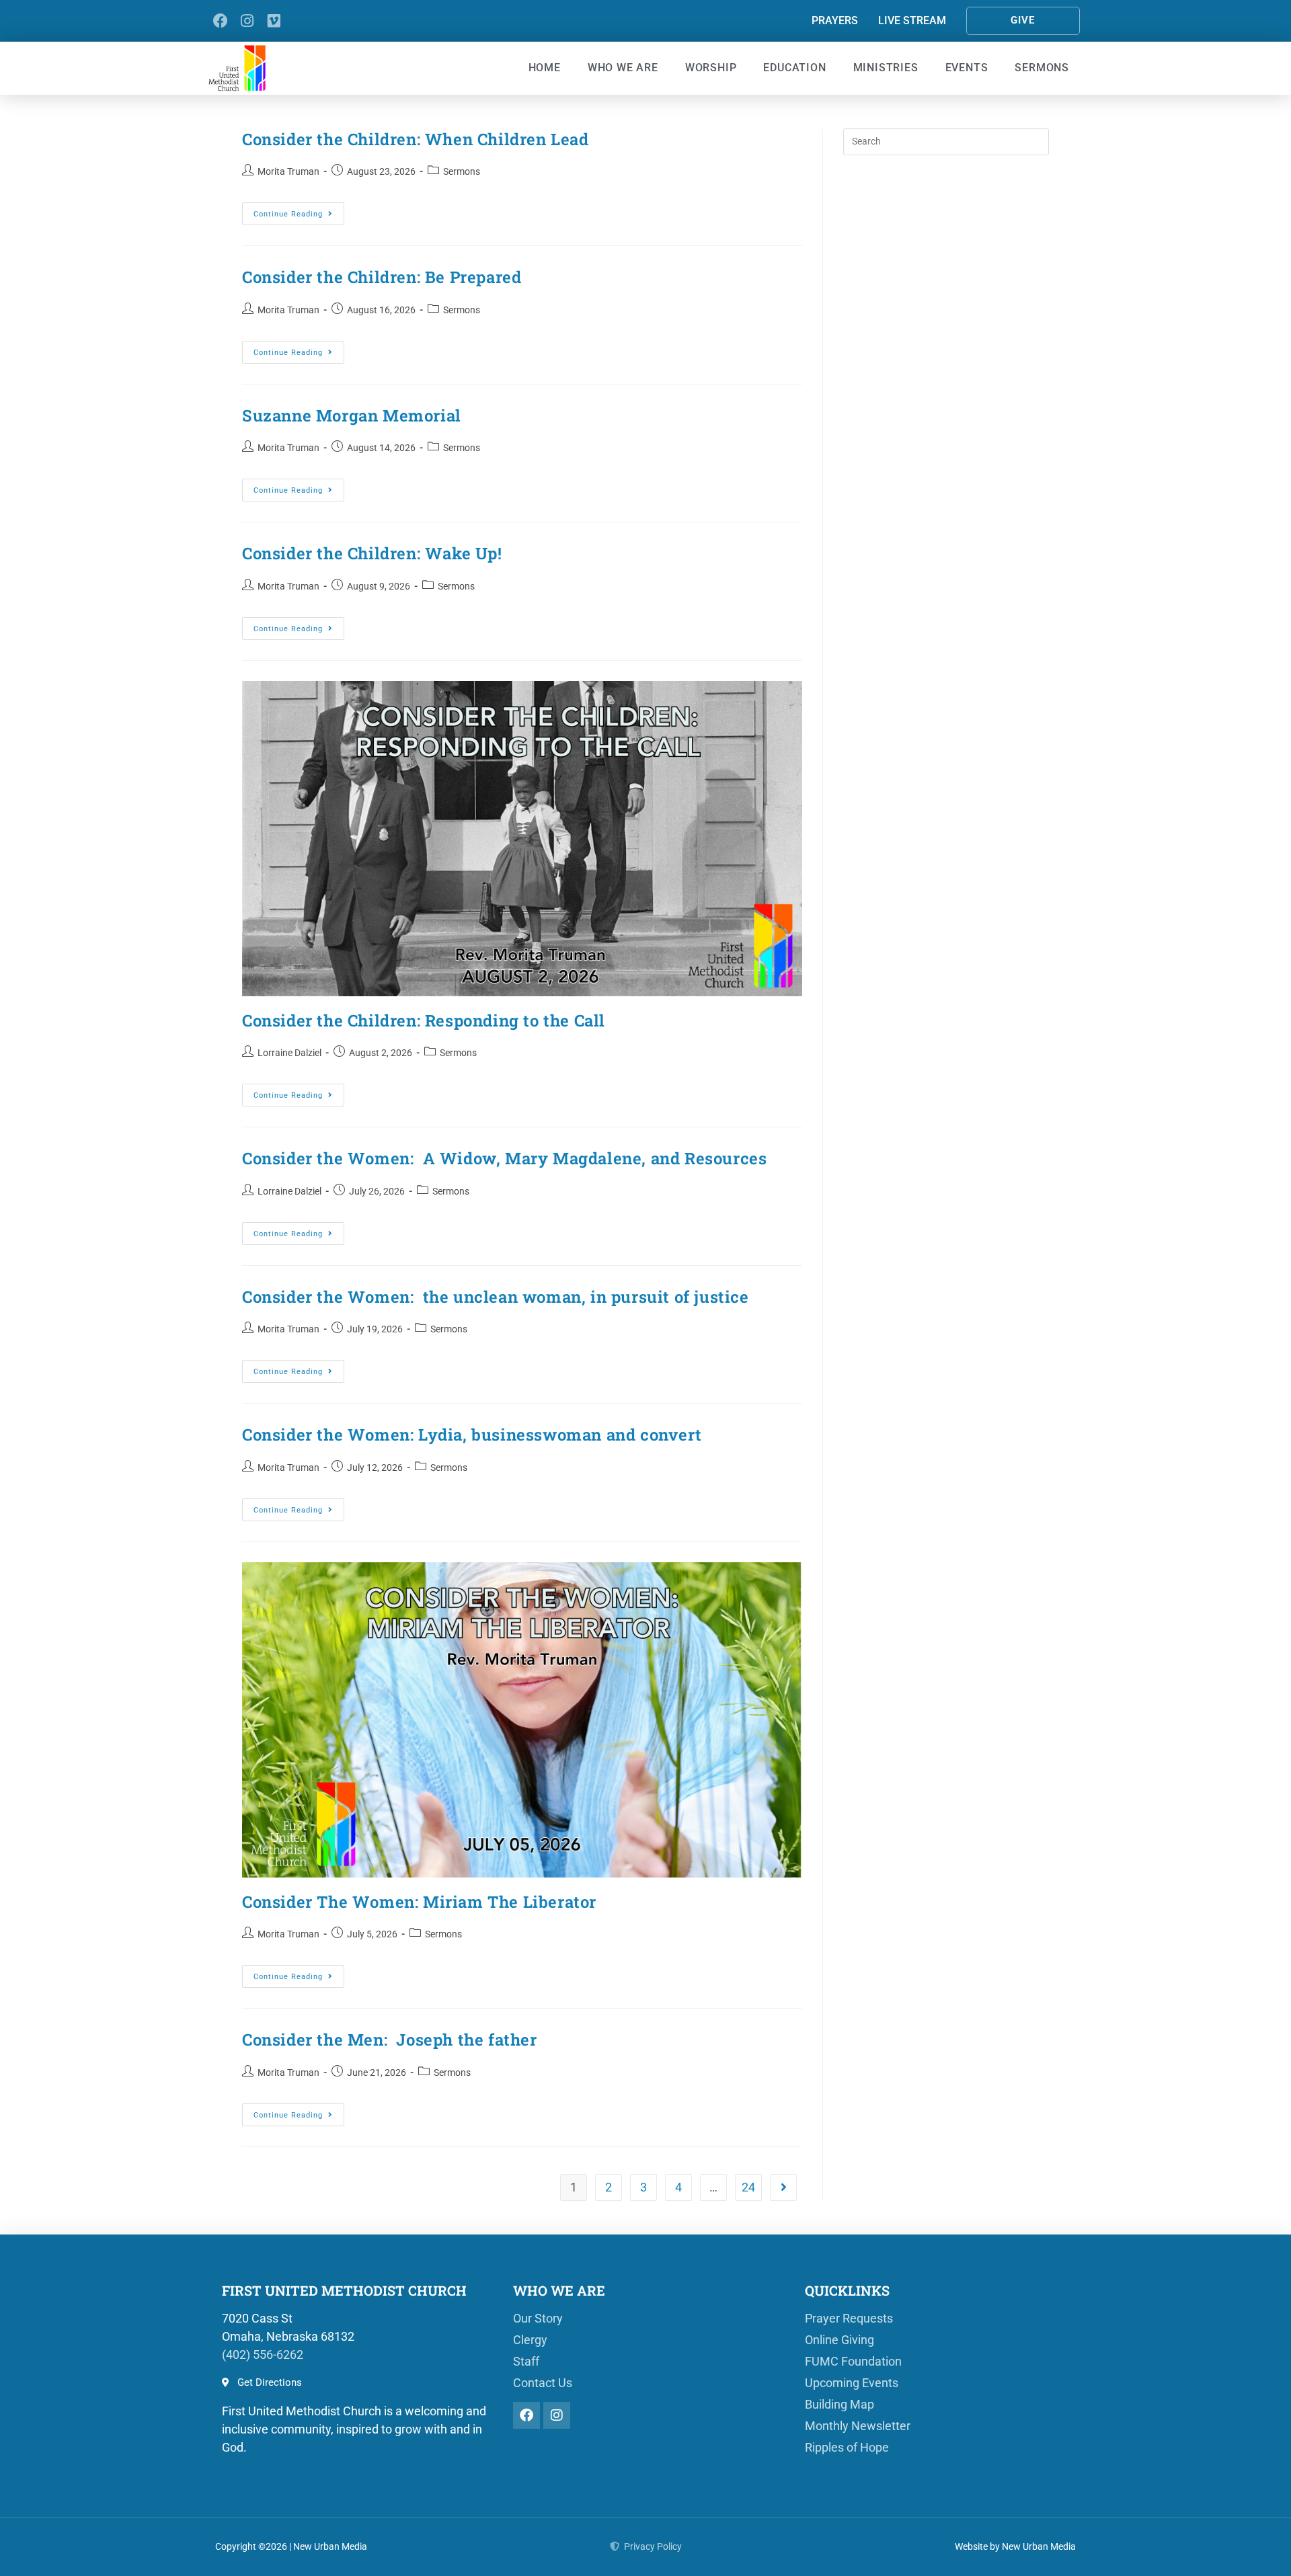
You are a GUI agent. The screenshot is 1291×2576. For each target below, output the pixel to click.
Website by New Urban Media (1015, 2546)
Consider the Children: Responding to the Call (424, 1020)
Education (794, 68)
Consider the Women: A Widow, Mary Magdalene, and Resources (504, 1158)
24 (748, 2187)
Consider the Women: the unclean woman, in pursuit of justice (496, 1297)
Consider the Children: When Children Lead (416, 139)
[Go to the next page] (783, 2187)
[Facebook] (220, 21)
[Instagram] (247, 21)
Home (545, 68)
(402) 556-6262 (263, 2354)
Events (967, 68)
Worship (711, 68)
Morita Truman (288, 171)
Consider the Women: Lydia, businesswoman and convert (472, 1435)
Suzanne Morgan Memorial (352, 415)
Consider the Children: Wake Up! (372, 553)
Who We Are (623, 68)
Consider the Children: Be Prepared (386, 277)
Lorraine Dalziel (289, 1053)
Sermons (1042, 68)
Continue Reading (299, 210)
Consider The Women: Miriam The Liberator (419, 1902)
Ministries (886, 68)
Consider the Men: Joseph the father (390, 2040)
